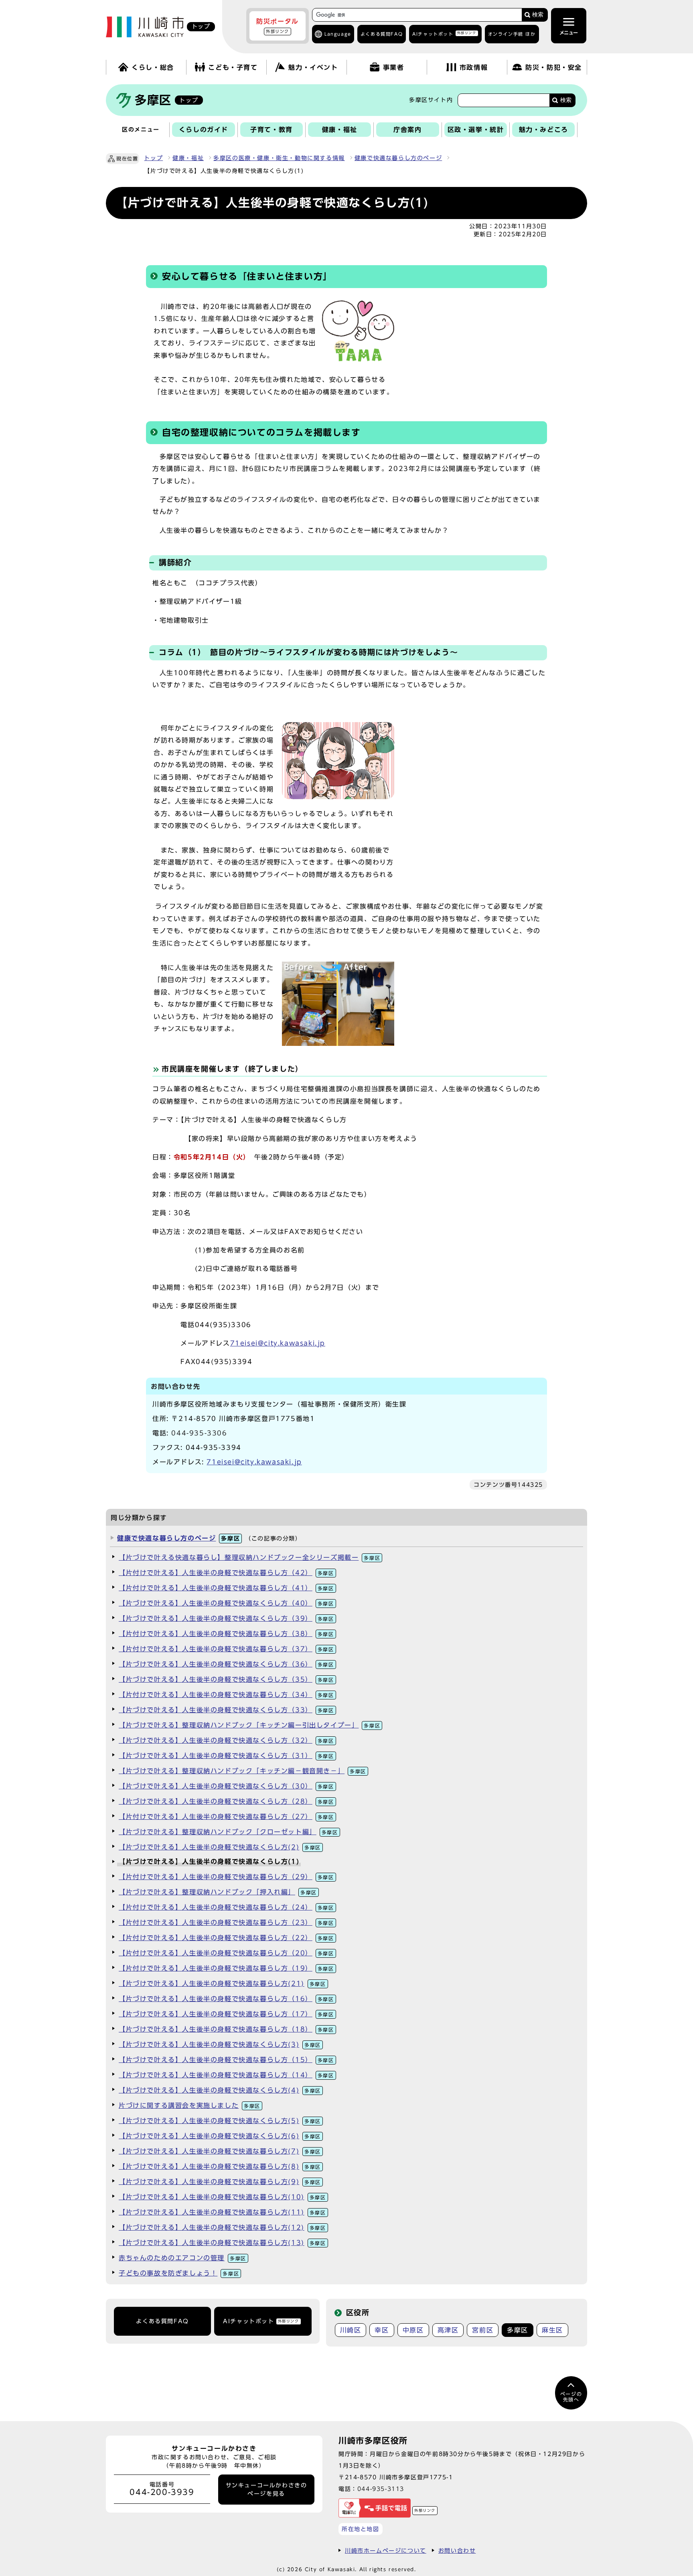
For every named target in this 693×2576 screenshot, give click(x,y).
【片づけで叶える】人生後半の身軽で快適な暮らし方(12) (222, 2227)
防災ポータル (278, 26)
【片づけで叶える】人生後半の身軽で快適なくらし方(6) (220, 2136)
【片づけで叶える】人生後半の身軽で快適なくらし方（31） (226, 1756)
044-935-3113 (381, 2489)
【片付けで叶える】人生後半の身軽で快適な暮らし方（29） (226, 1877)
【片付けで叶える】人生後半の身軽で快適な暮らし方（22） (226, 1938)
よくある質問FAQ (162, 2321)
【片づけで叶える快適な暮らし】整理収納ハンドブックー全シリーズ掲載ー (249, 1557)
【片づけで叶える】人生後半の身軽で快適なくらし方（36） (226, 1664)
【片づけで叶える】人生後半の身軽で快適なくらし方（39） (226, 1618)
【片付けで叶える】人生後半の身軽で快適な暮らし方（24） (226, 1907)
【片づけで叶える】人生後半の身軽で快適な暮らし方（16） (226, 1999)
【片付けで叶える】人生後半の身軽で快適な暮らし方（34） (226, 1695)
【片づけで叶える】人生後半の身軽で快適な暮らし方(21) (222, 1983)
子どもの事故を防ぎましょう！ (179, 2273)
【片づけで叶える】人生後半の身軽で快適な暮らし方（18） (226, 2029)
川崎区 (351, 2330)
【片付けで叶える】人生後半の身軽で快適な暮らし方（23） (226, 1922)
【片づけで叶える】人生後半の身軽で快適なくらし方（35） (226, 1679)
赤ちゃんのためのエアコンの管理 (182, 2258)
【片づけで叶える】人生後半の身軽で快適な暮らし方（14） (226, 2075)
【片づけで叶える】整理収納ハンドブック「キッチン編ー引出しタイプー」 (249, 1725)
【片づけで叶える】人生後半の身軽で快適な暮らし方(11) (222, 2212)
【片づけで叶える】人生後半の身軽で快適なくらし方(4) (220, 2090)
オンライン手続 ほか (512, 34)
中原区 (413, 2330)
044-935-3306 (199, 1433)
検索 (538, 15)
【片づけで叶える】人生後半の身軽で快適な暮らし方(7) (220, 2151)
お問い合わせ (457, 2551)
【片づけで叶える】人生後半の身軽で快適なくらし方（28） (226, 1801)
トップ (153, 158)
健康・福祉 (188, 158)
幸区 (382, 2330)
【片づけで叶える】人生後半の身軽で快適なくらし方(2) (220, 1847)
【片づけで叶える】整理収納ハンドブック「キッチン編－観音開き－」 (242, 1771)
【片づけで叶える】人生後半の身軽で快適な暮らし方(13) (222, 2243)
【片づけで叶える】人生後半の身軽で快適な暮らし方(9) (220, 2182)
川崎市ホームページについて (386, 2551)
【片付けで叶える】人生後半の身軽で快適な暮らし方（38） (226, 1634)
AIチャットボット (444, 33)
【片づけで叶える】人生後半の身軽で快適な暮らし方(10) (222, 2197)
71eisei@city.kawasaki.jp (278, 1343)
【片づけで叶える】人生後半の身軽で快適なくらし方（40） (226, 1603)
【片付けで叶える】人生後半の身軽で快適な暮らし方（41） (226, 1588)
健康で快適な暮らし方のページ (398, 158)
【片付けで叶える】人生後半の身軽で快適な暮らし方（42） (226, 1573)
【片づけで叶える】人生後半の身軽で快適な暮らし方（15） (226, 2060)
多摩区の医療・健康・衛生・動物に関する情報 (279, 158)
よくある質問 (382, 34)
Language (338, 34)
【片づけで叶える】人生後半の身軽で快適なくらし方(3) (220, 2044)
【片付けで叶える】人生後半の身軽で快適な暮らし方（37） (226, 1649)
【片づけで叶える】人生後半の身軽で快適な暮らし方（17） (226, 2014)
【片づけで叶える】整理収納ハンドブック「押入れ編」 (218, 1892)
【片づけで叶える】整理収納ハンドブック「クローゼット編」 (228, 1832)
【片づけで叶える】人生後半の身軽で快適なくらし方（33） (226, 1710)
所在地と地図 (361, 2529)
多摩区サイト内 (431, 100)
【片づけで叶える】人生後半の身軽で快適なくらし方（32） (226, 1740)
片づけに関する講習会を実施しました (189, 2105)
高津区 (448, 2330)
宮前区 (483, 2330)
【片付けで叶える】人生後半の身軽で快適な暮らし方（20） (226, 1953)
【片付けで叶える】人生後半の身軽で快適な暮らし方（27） (226, 1817)
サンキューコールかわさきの (266, 2489)
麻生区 (552, 2330)
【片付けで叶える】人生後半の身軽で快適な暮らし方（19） (226, 1968)
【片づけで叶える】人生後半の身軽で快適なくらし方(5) (220, 2121)
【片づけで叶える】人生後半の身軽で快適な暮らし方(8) (220, 2166)
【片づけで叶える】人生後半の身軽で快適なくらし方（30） (226, 1786)
